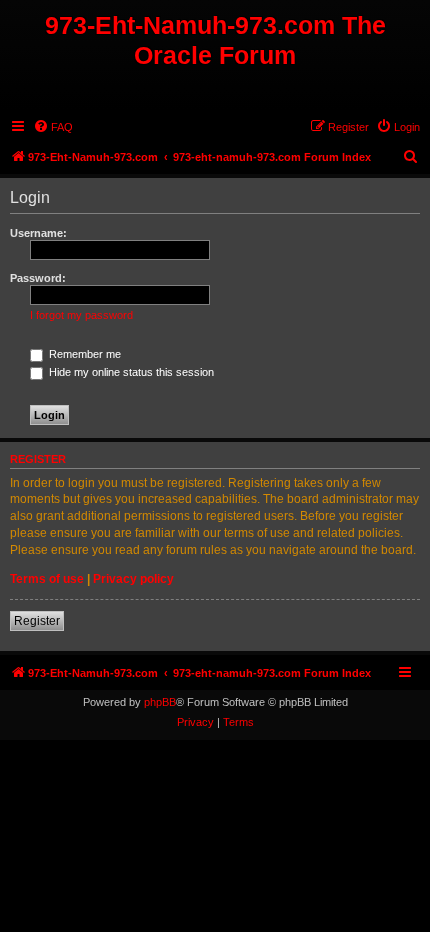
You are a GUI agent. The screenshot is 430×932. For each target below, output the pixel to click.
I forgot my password (81, 315)
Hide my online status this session (130, 372)
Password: (38, 278)
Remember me (83, 354)
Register (37, 621)
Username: (38, 233)
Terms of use (47, 579)
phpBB (160, 702)
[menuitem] (53, 127)
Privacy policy (133, 579)
